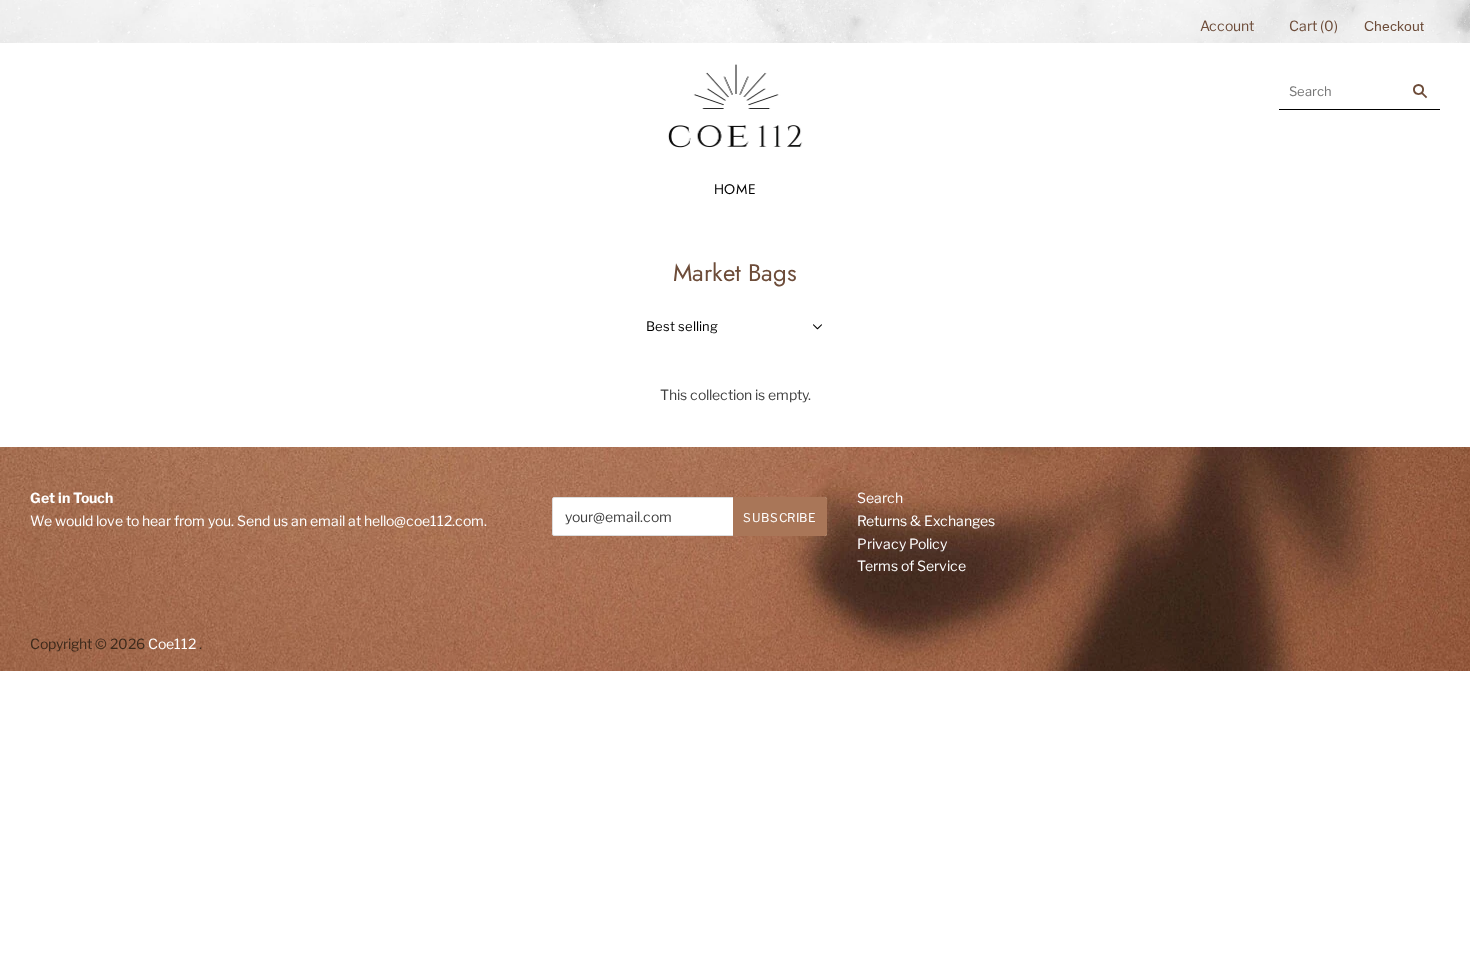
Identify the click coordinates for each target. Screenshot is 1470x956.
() (1313, 25)
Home (735, 189)
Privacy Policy (902, 543)
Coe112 (172, 643)
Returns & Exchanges (926, 520)
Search (880, 497)
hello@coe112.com (424, 520)
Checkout (1394, 26)
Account (1227, 25)
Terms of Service (911, 565)
